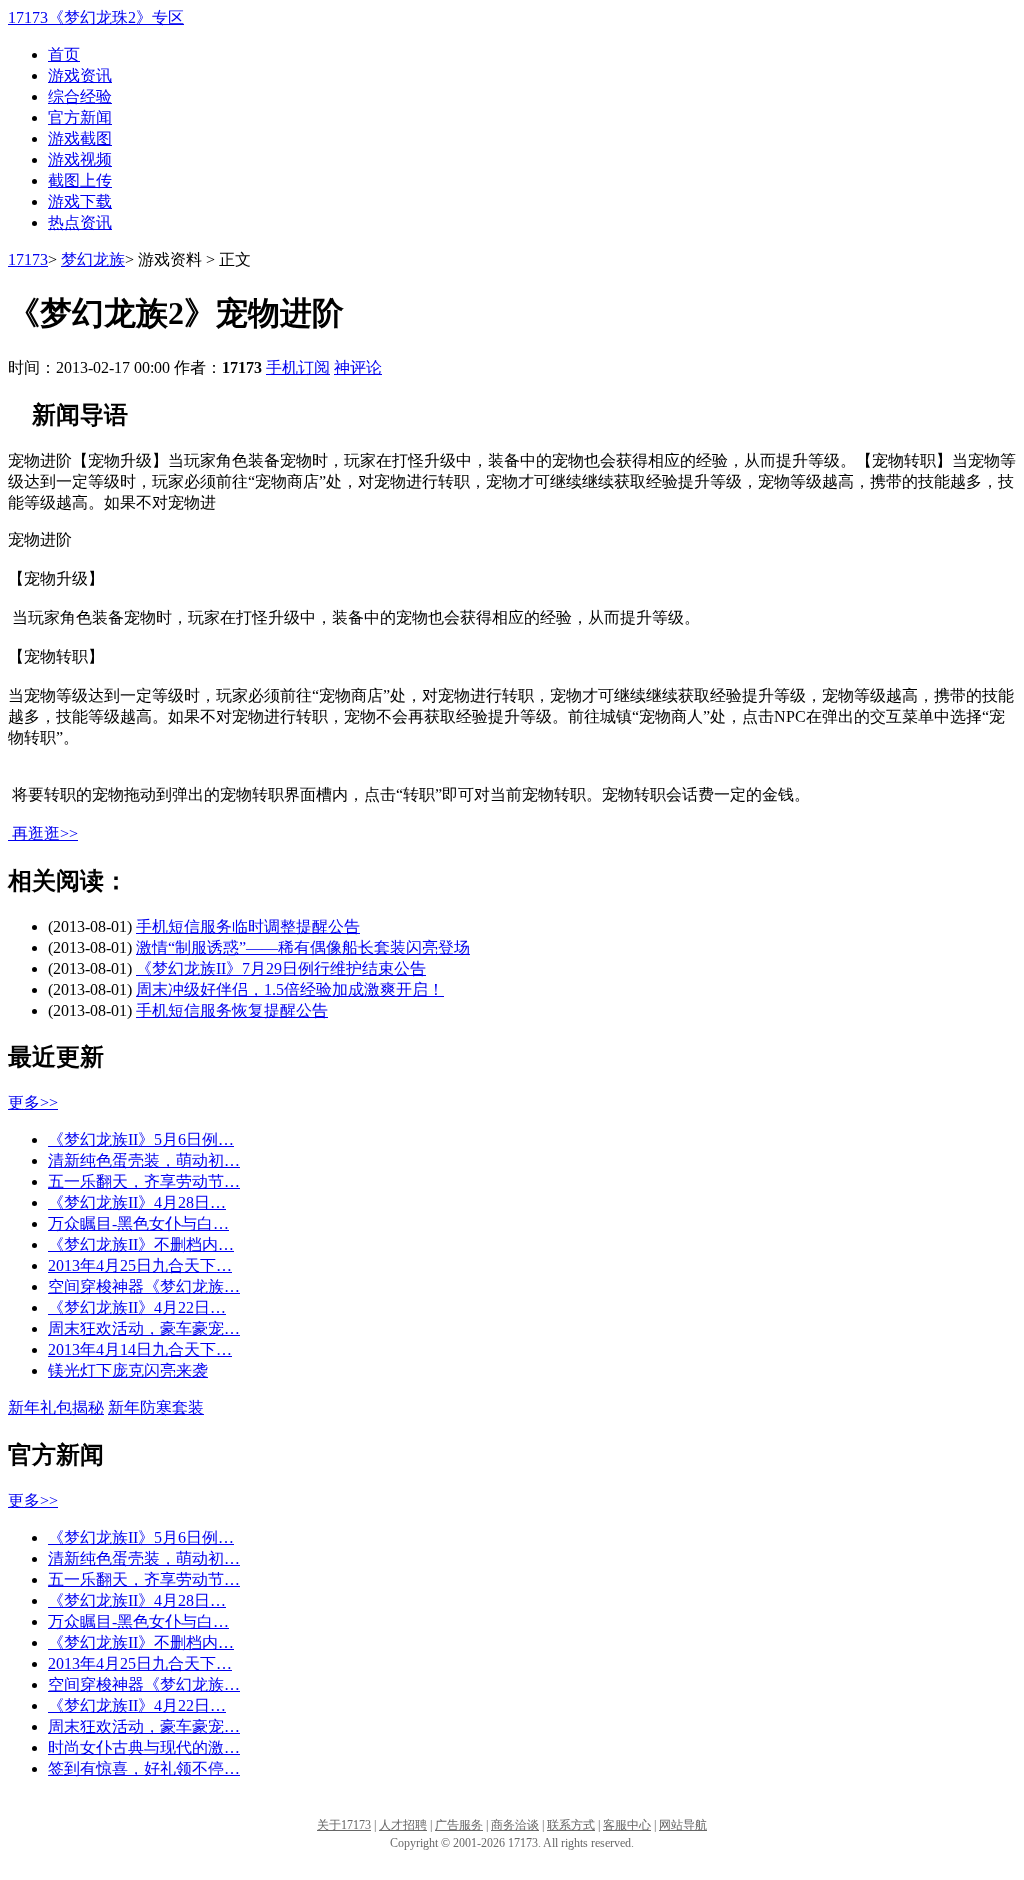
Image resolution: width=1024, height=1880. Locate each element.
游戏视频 (80, 159)
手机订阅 (298, 367)
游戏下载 (80, 201)
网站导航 (683, 1825)
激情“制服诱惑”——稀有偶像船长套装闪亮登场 (303, 947)
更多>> (33, 1102)
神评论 (358, 367)
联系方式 (571, 1825)
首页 (64, 54)
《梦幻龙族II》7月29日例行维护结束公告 (281, 968)
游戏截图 (80, 138)
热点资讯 (80, 222)
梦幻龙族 (93, 259)
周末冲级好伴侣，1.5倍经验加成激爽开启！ (290, 989)
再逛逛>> (45, 833)
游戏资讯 (80, 75)
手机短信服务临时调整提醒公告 (248, 926)
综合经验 (80, 96)
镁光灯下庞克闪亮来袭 (128, 1370)
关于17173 (344, 1825)
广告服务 (459, 1825)
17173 (28, 259)
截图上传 (80, 180)
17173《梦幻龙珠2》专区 (96, 17)
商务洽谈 (515, 1825)
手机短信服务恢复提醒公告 (232, 1010)
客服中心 (627, 1825)
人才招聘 (403, 1825)
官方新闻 (80, 117)
